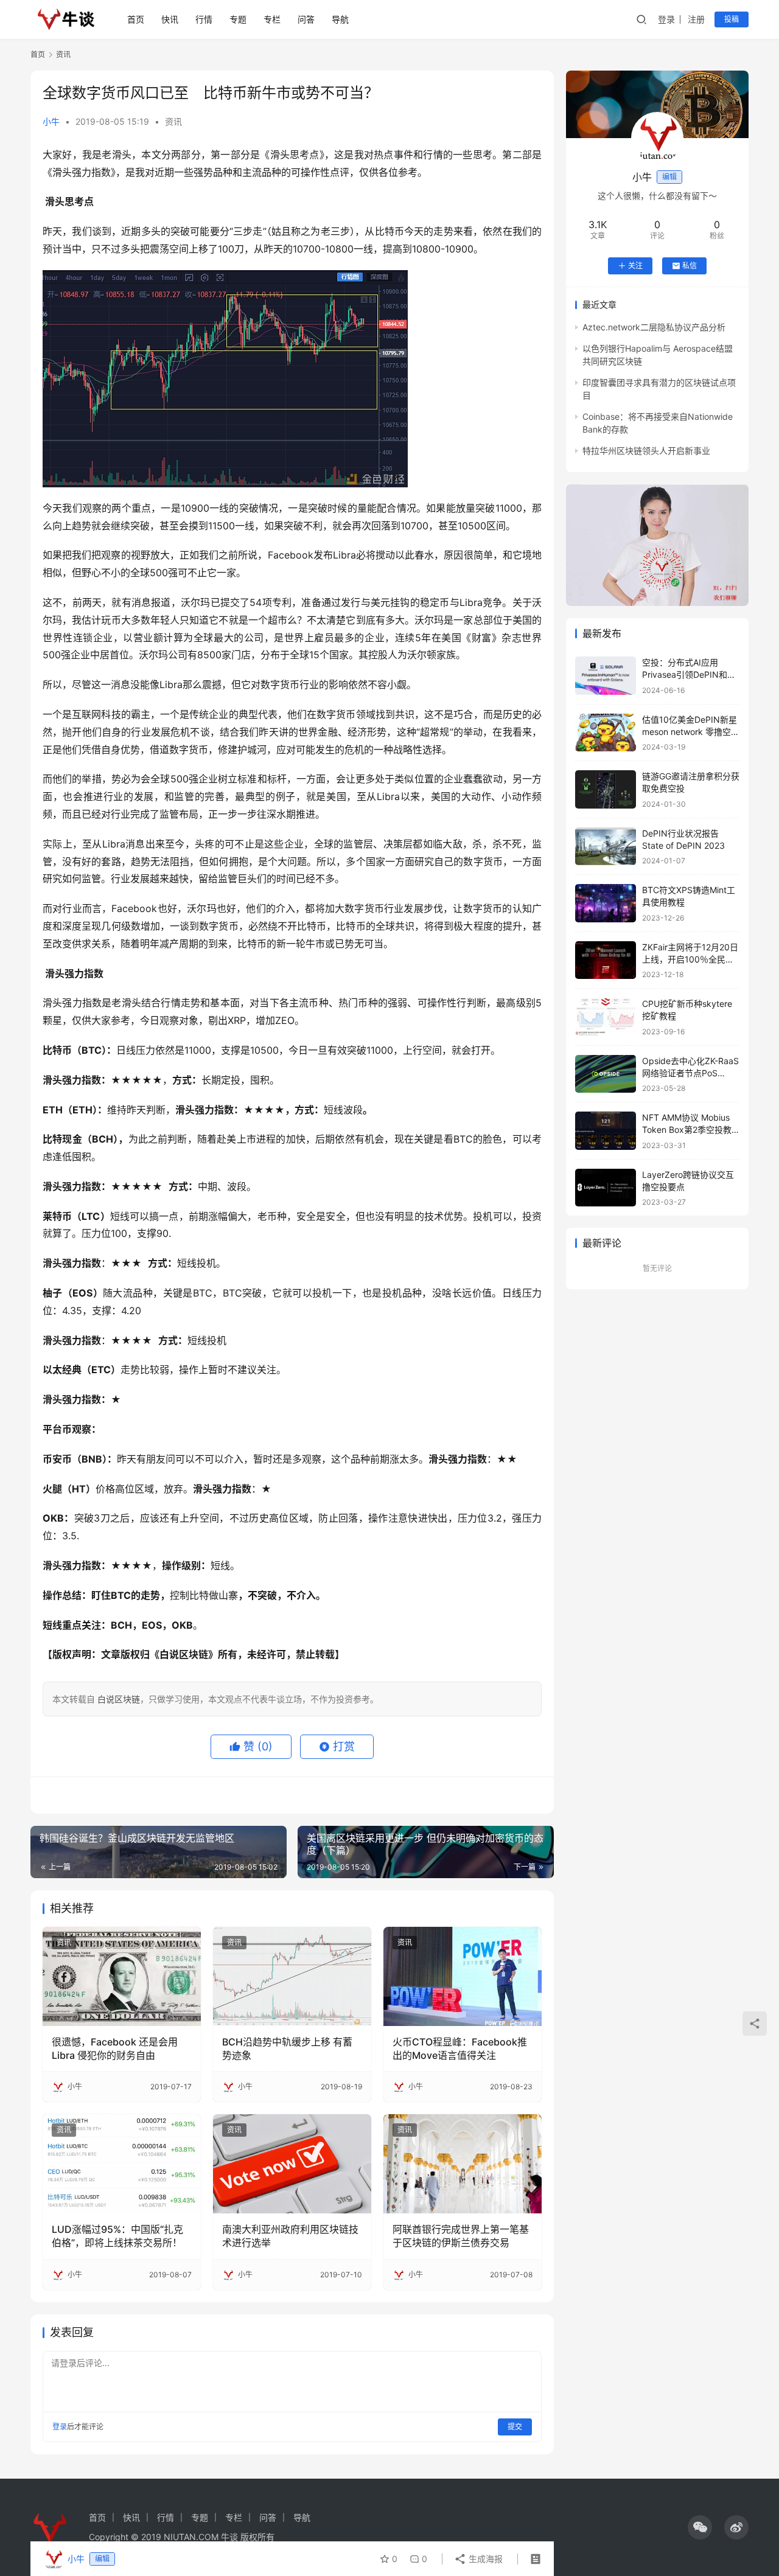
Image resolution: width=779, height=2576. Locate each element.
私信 (690, 266)
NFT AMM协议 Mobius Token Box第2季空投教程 (687, 1129)
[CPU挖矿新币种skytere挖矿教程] (606, 1017)
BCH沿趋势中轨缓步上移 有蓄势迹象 (287, 2049)
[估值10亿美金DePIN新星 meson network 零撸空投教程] (606, 733)
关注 (635, 266)
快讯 (170, 19)
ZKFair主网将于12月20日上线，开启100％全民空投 (690, 959)
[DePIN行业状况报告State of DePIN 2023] (606, 847)
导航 (340, 19)
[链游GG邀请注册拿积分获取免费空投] (606, 789)
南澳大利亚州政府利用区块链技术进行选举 (290, 2236)
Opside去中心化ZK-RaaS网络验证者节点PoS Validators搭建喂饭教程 (690, 1073)
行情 (204, 19)
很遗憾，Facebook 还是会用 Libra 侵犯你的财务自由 (115, 2049)
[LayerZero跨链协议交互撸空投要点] (606, 1188)
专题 (238, 19)
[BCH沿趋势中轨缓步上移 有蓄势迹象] (292, 1976)
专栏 (272, 19)
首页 (136, 19)
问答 (306, 19)
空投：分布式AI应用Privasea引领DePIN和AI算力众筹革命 (689, 674)
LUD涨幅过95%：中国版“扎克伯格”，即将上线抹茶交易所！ (117, 2236)
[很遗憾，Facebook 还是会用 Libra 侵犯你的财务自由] (122, 1976)
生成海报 (484, 2559)
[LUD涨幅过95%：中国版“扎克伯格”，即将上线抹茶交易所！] (122, 2163)
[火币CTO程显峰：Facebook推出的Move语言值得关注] (463, 1976)
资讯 (173, 121)
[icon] (700, 2527)
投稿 (732, 19)
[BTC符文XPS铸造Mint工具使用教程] (606, 903)
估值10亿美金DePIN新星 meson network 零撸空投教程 (691, 731)
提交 (515, 2427)
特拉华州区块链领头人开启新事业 (646, 451)
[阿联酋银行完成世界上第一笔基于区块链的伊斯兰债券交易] (463, 2163)
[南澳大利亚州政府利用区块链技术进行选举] (292, 2163)
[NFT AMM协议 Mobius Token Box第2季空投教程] (606, 1131)
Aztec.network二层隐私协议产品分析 (654, 327)
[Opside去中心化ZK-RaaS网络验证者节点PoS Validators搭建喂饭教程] (606, 1074)
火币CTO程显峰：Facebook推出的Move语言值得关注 (460, 2049)
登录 (666, 19)
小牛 (51, 121)
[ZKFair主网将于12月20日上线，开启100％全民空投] (606, 960)
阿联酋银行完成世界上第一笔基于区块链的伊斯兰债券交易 (461, 2236)
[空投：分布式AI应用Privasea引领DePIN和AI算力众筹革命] (606, 676)
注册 (696, 19)
